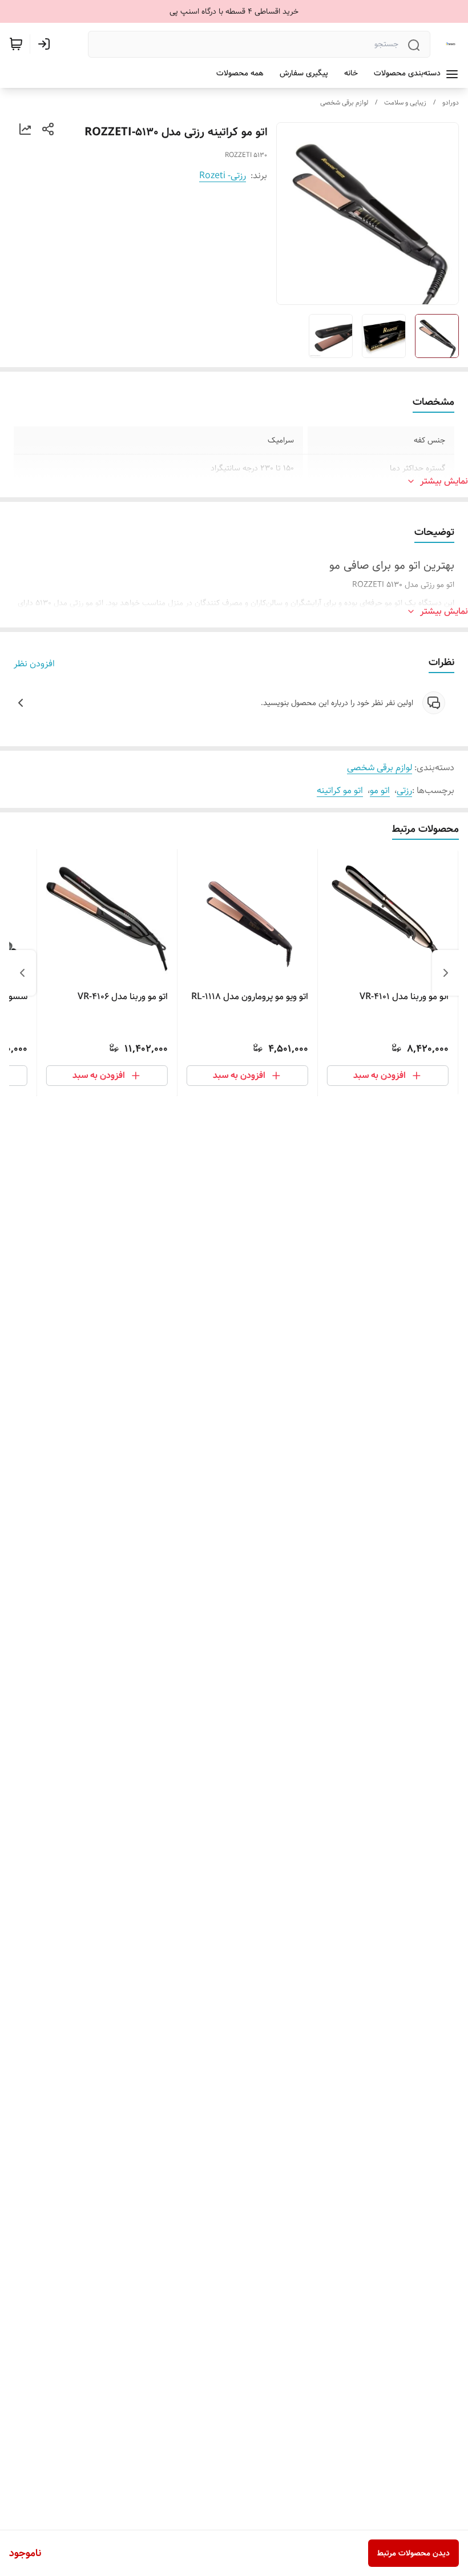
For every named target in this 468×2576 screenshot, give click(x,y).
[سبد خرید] (16, 44)
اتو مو (380, 790)
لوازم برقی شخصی (344, 102)
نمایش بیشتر (444, 481)
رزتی (404, 790)
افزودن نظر (34, 664)
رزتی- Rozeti (223, 176)
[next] (22, 973)
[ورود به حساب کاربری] (46, 44)
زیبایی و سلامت (405, 102)
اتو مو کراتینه (340, 790)
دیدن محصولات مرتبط (413, 2553)
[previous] (446, 973)
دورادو (451, 102)
